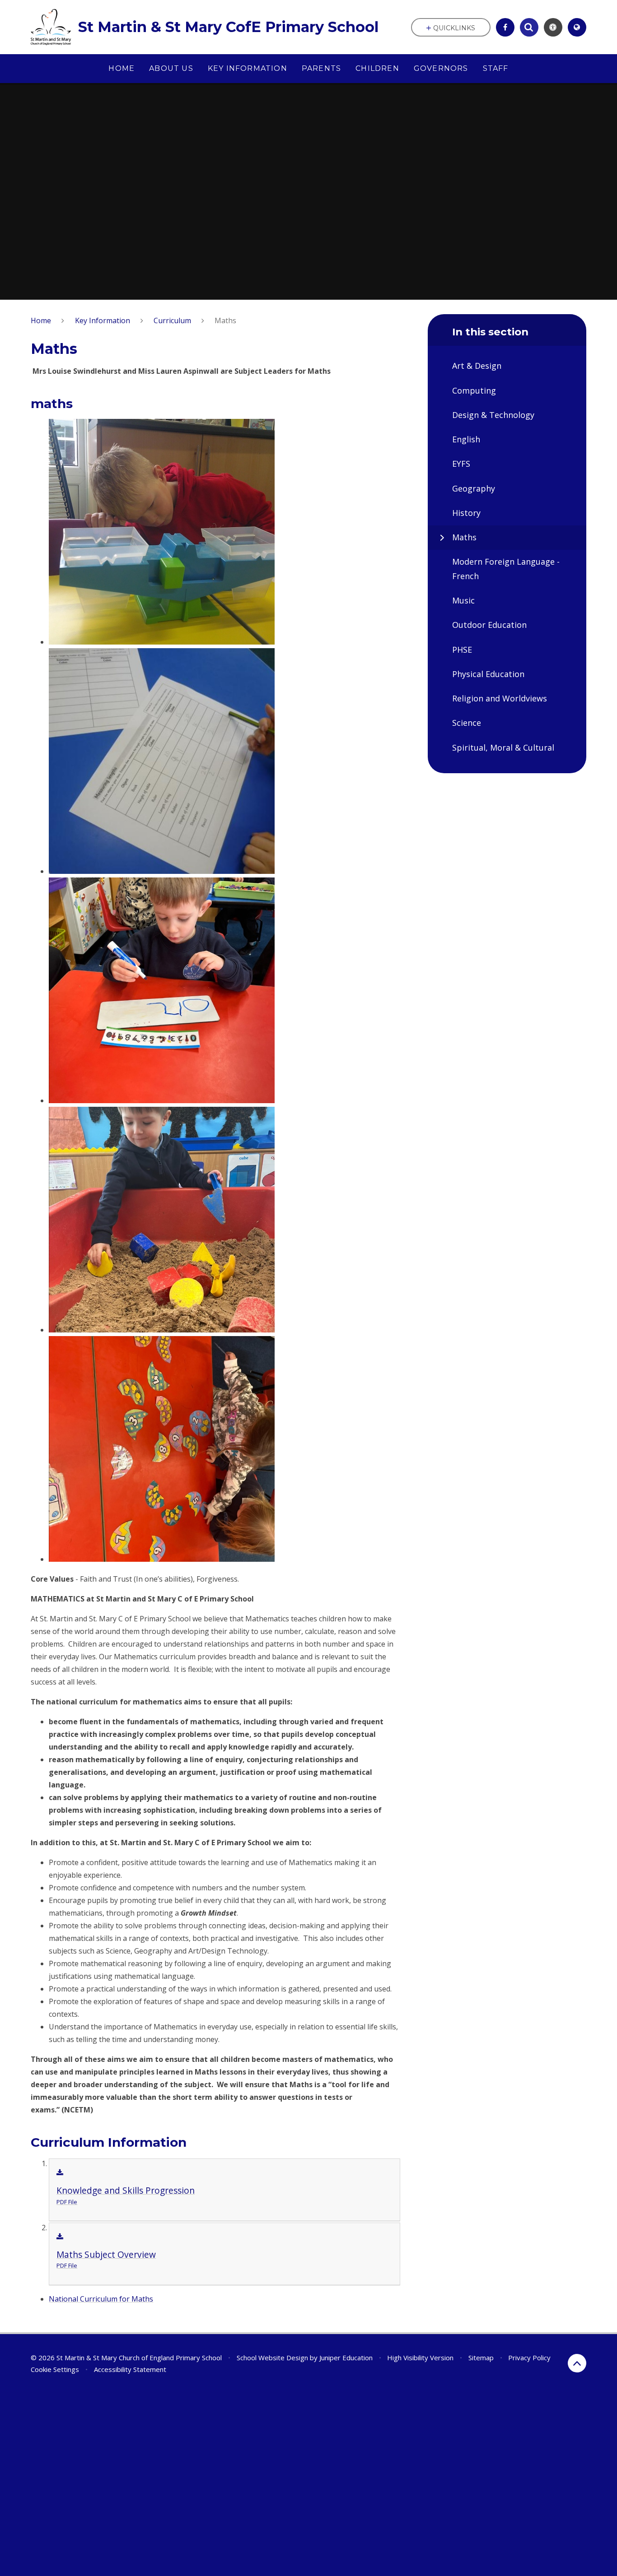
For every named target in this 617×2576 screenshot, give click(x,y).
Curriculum (172, 320)
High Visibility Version (420, 2358)
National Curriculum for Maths (101, 2299)
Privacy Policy (529, 2358)
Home (41, 320)
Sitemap (481, 2358)
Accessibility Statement (130, 2369)
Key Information (103, 320)
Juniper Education (346, 2358)
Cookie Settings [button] (55, 2369)
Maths (225, 320)
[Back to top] (577, 2363)
